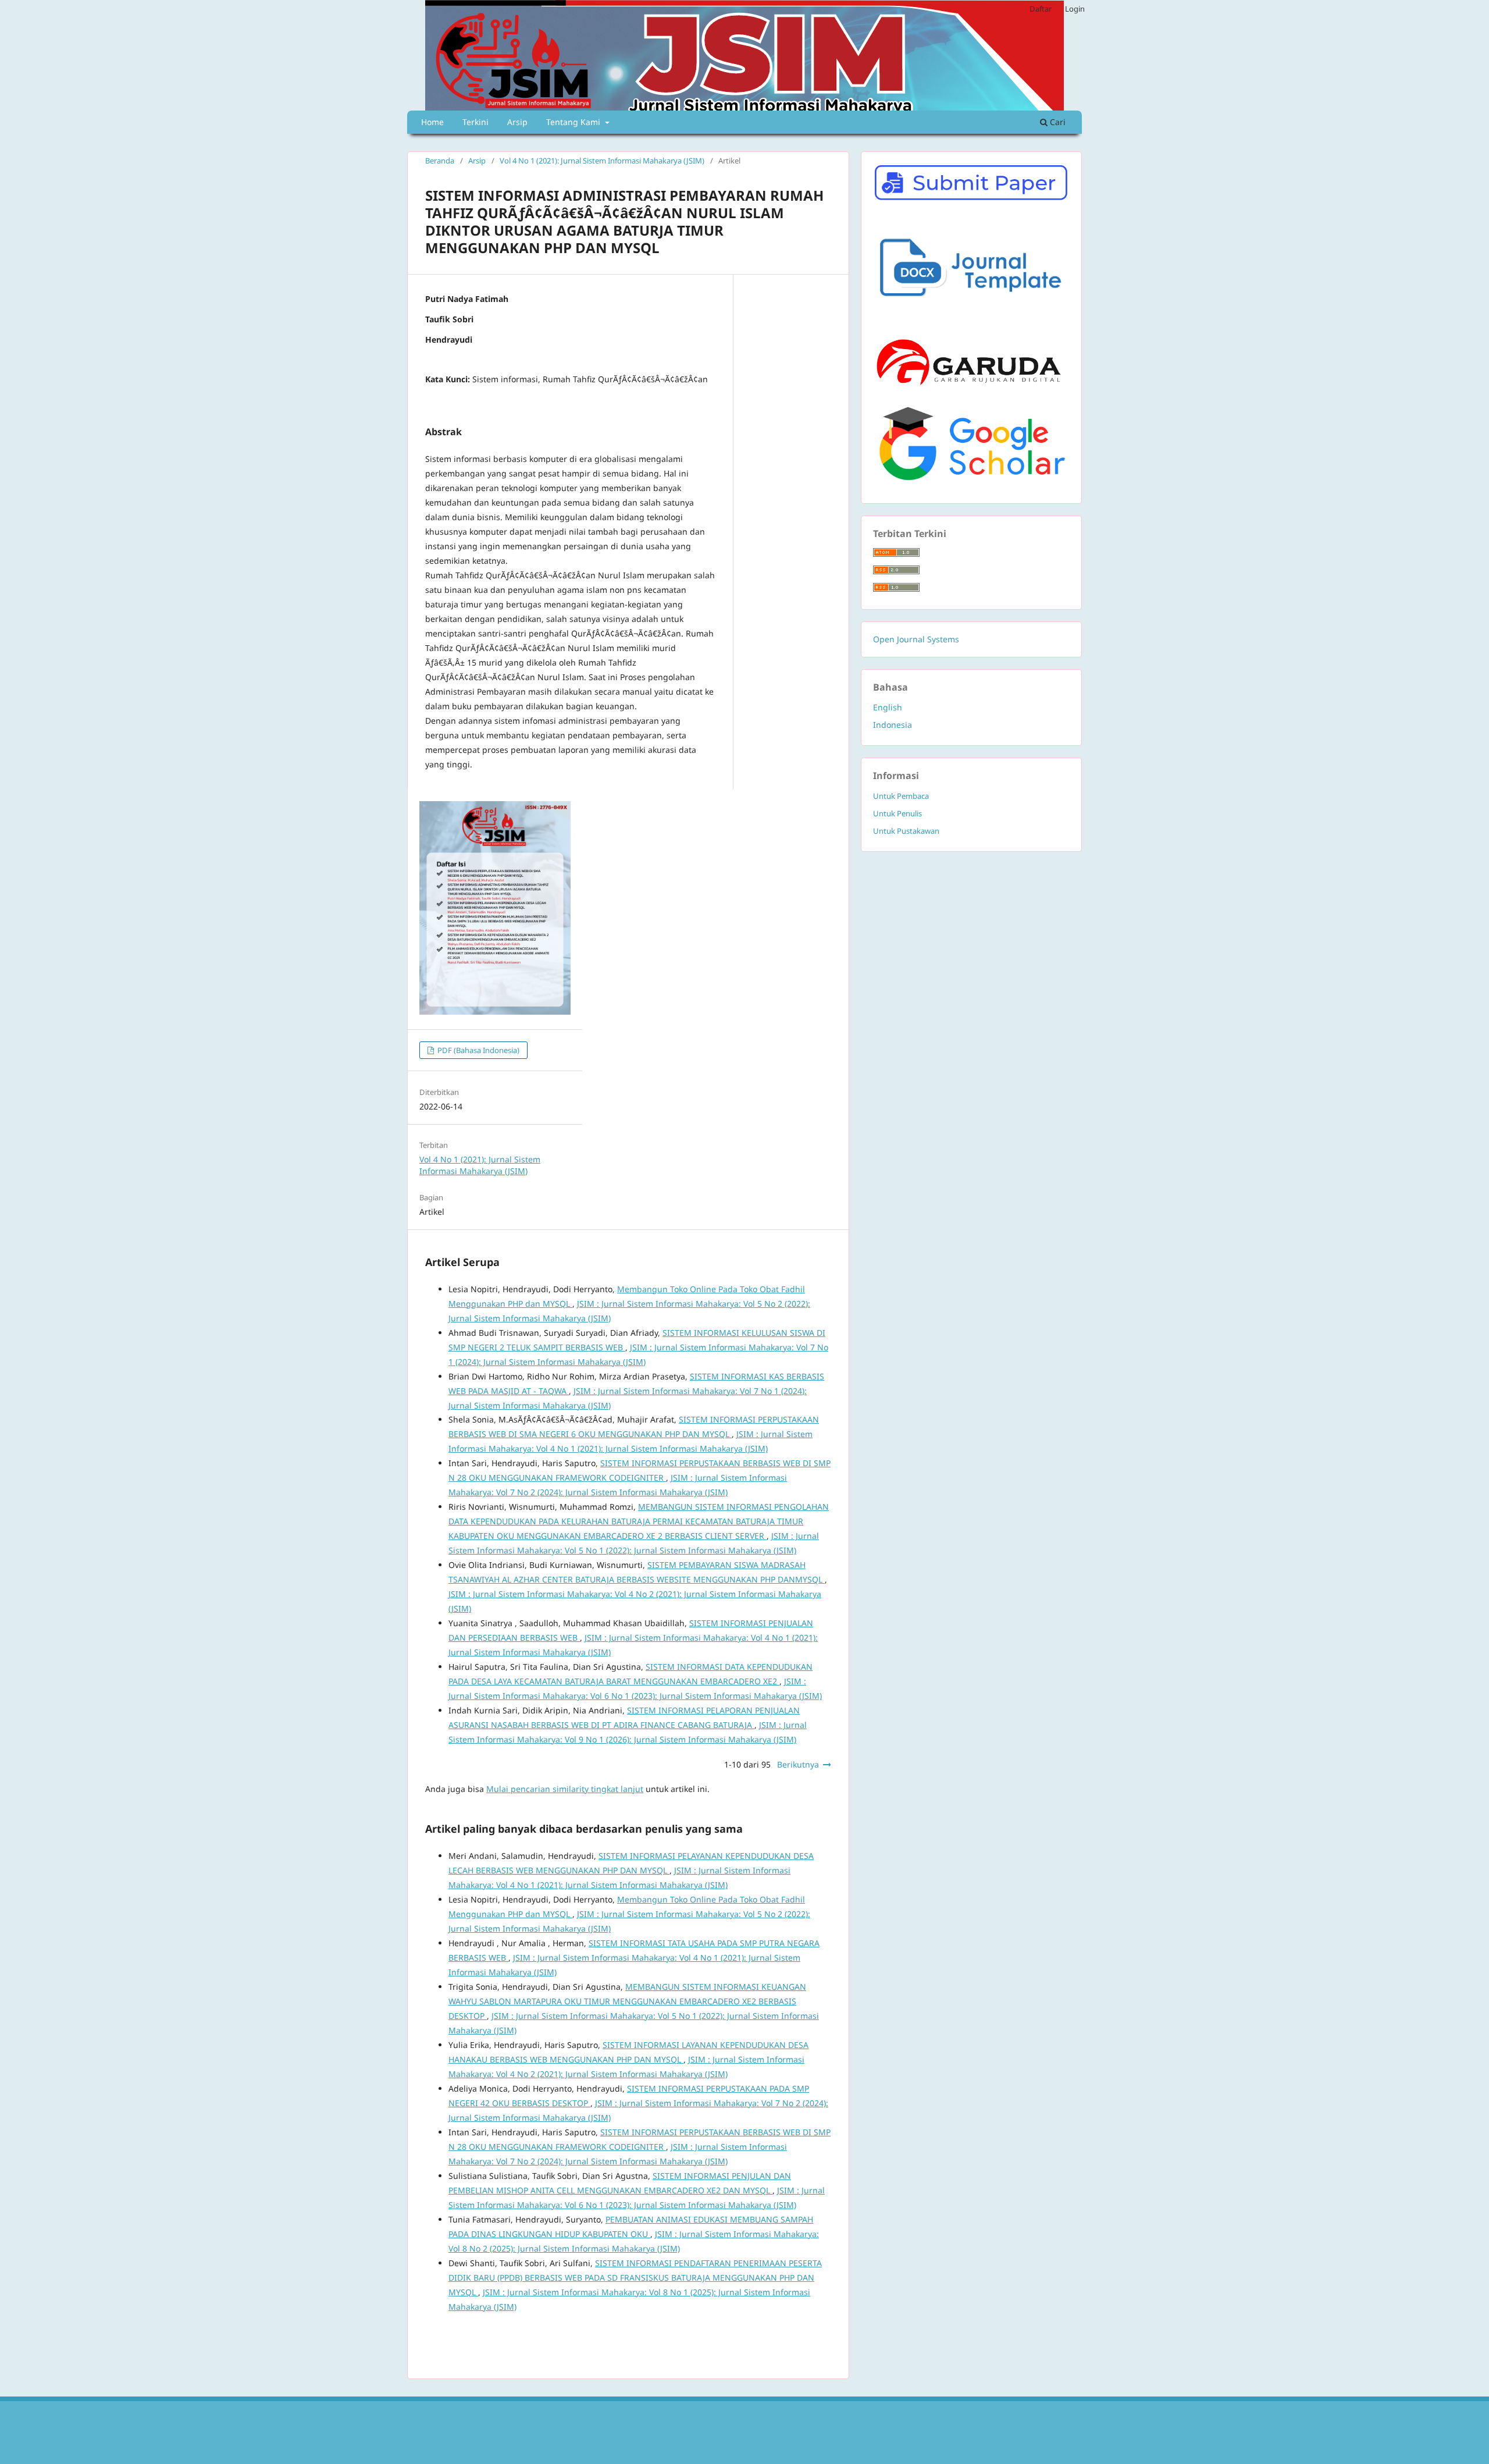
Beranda (440, 161)
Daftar (1041, 9)
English (888, 707)
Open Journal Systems (916, 639)
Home (432, 122)
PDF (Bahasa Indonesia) (478, 1050)
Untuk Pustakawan (906, 831)
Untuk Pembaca (901, 796)
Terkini (475, 122)
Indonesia (893, 725)
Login (1075, 9)
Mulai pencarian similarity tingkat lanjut (565, 1789)
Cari (1057, 122)
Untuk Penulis (897, 813)
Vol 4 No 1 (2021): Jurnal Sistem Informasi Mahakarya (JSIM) (602, 161)
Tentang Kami (574, 122)
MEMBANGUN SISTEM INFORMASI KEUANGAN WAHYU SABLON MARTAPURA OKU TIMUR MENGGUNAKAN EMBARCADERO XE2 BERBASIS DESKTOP (627, 2001)
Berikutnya (798, 1764)
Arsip (517, 122)
